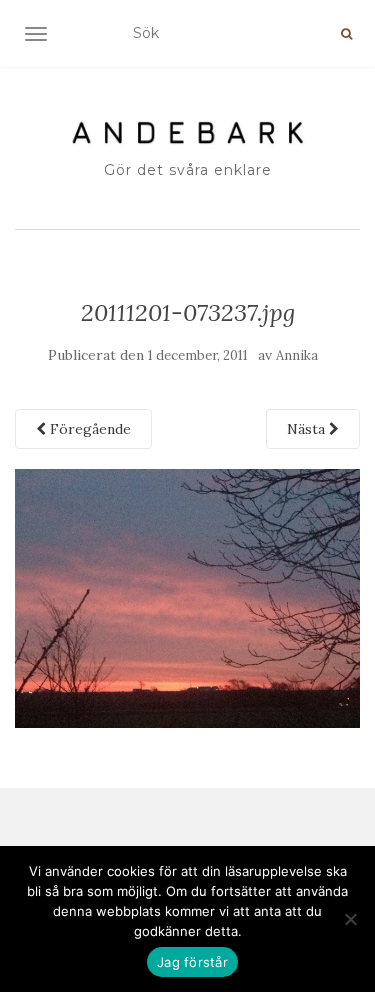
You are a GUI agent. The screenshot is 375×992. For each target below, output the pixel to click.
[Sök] (346, 34)
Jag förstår (192, 962)
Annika (297, 355)
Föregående (88, 429)
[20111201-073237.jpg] (187, 597)
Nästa (308, 429)
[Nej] (350, 919)
